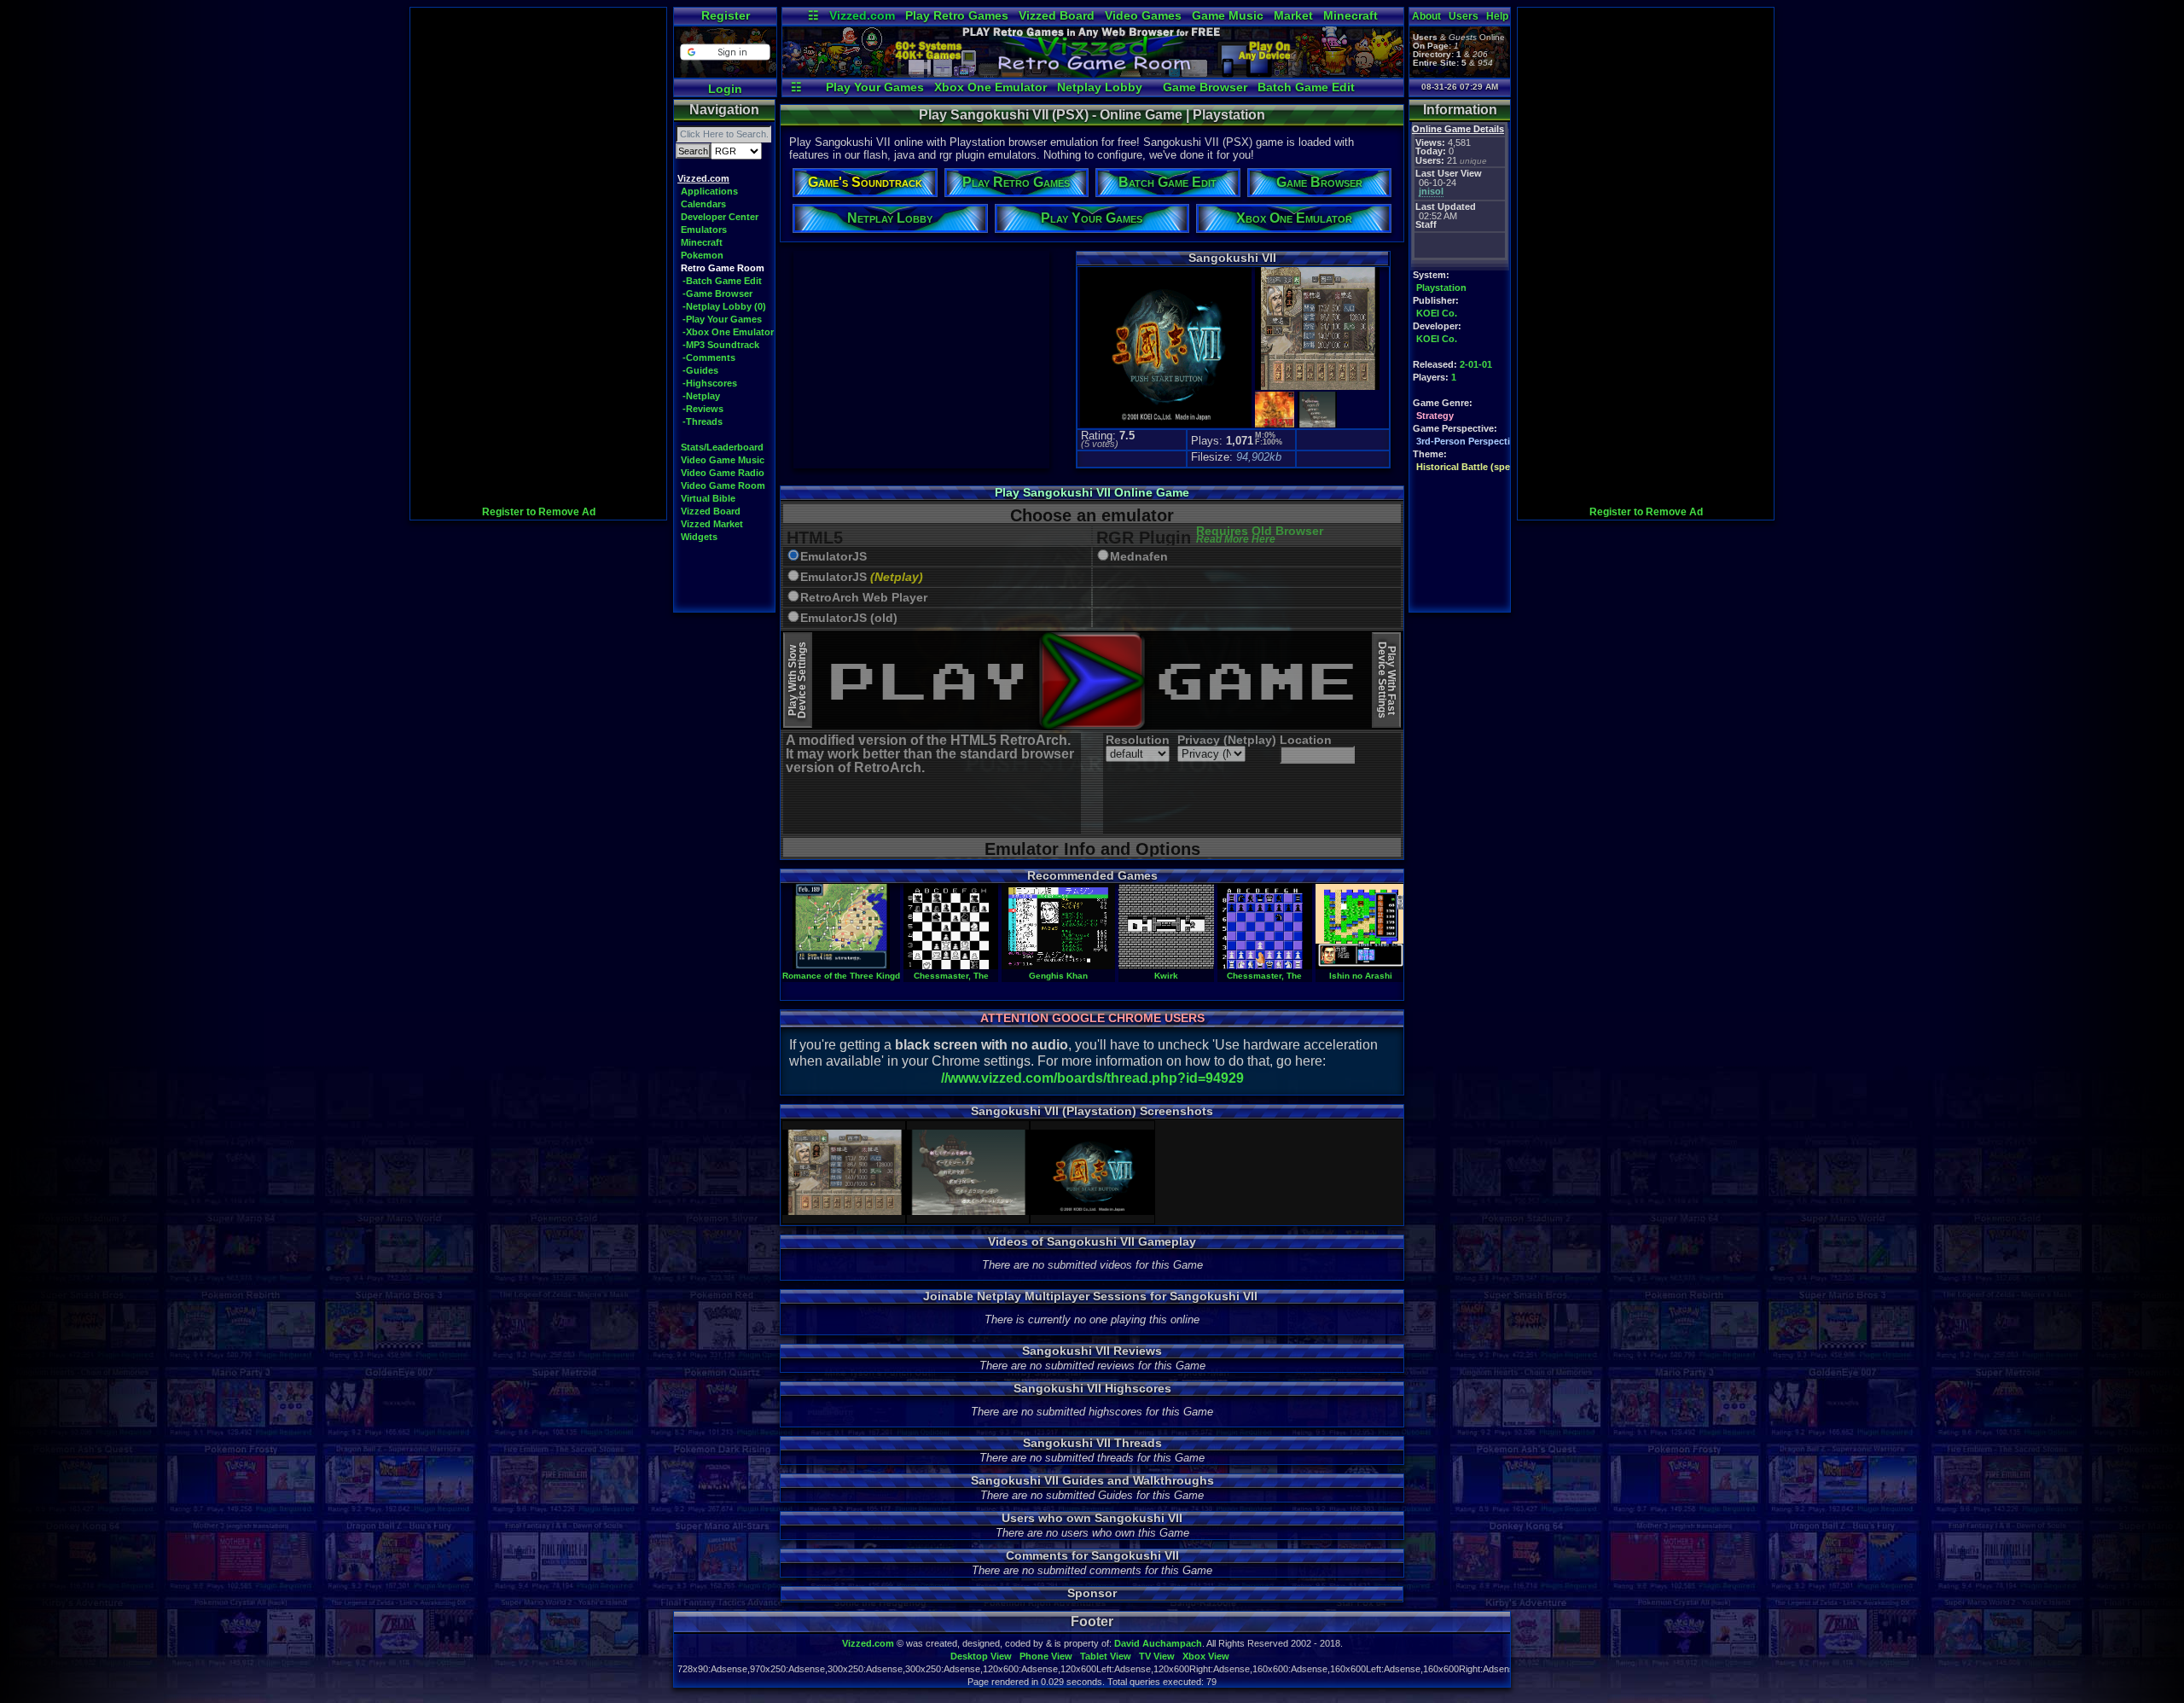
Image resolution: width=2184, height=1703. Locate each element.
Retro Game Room (723, 268)
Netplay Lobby (1100, 87)
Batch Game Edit (1306, 87)
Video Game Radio (723, 473)
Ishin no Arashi (1361, 976)
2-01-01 (1476, 364)
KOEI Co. (1437, 313)
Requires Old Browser (1260, 535)
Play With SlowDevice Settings (797, 680)
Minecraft (1350, 15)
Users (1464, 16)
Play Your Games (875, 87)
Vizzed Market (712, 524)
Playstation (1441, 288)
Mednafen (1139, 557)
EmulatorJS (834, 557)
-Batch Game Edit (722, 281)
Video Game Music (723, 460)
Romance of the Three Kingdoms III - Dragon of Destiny (896, 976)
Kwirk (1166, 976)
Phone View (1046, 1656)
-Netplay (701, 396)
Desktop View (981, 1656)
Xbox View (1206, 1656)
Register (726, 15)
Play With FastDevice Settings (1387, 680)
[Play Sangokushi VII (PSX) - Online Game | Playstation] (1093, 73)
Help (1497, 16)
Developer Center (720, 217)
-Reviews (703, 409)
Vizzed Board (1057, 15)
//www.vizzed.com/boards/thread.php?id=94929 (1092, 1078)
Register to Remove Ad (539, 512)
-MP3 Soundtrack (721, 345)
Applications (709, 191)
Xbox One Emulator (990, 87)
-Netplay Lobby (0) (724, 306)
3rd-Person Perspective (1468, 441)
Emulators (704, 230)
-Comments (709, 357)
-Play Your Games (722, 319)
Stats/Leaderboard (722, 447)
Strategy (1435, 416)
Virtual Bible (708, 498)
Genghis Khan (1058, 976)
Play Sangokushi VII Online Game (1092, 492)
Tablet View (1106, 1656)
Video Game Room (723, 485)
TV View (1157, 1656)
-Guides (700, 370)
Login (725, 89)
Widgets (699, 537)
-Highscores (710, 383)
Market (1293, 15)
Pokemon (702, 255)
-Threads (703, 421)
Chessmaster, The (951, 976)
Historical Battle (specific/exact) (1487, 467)
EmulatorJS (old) (849, 618)
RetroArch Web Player (864, 598)
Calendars (703, 204)
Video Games (1143, 15)
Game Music (1228, 15)
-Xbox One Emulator (728, 332)
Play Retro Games (957, 15)
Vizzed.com (862, 15)
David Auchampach (1158, 1643)
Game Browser (1205, 87)
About (1426, 16)
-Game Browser (717, 294)
